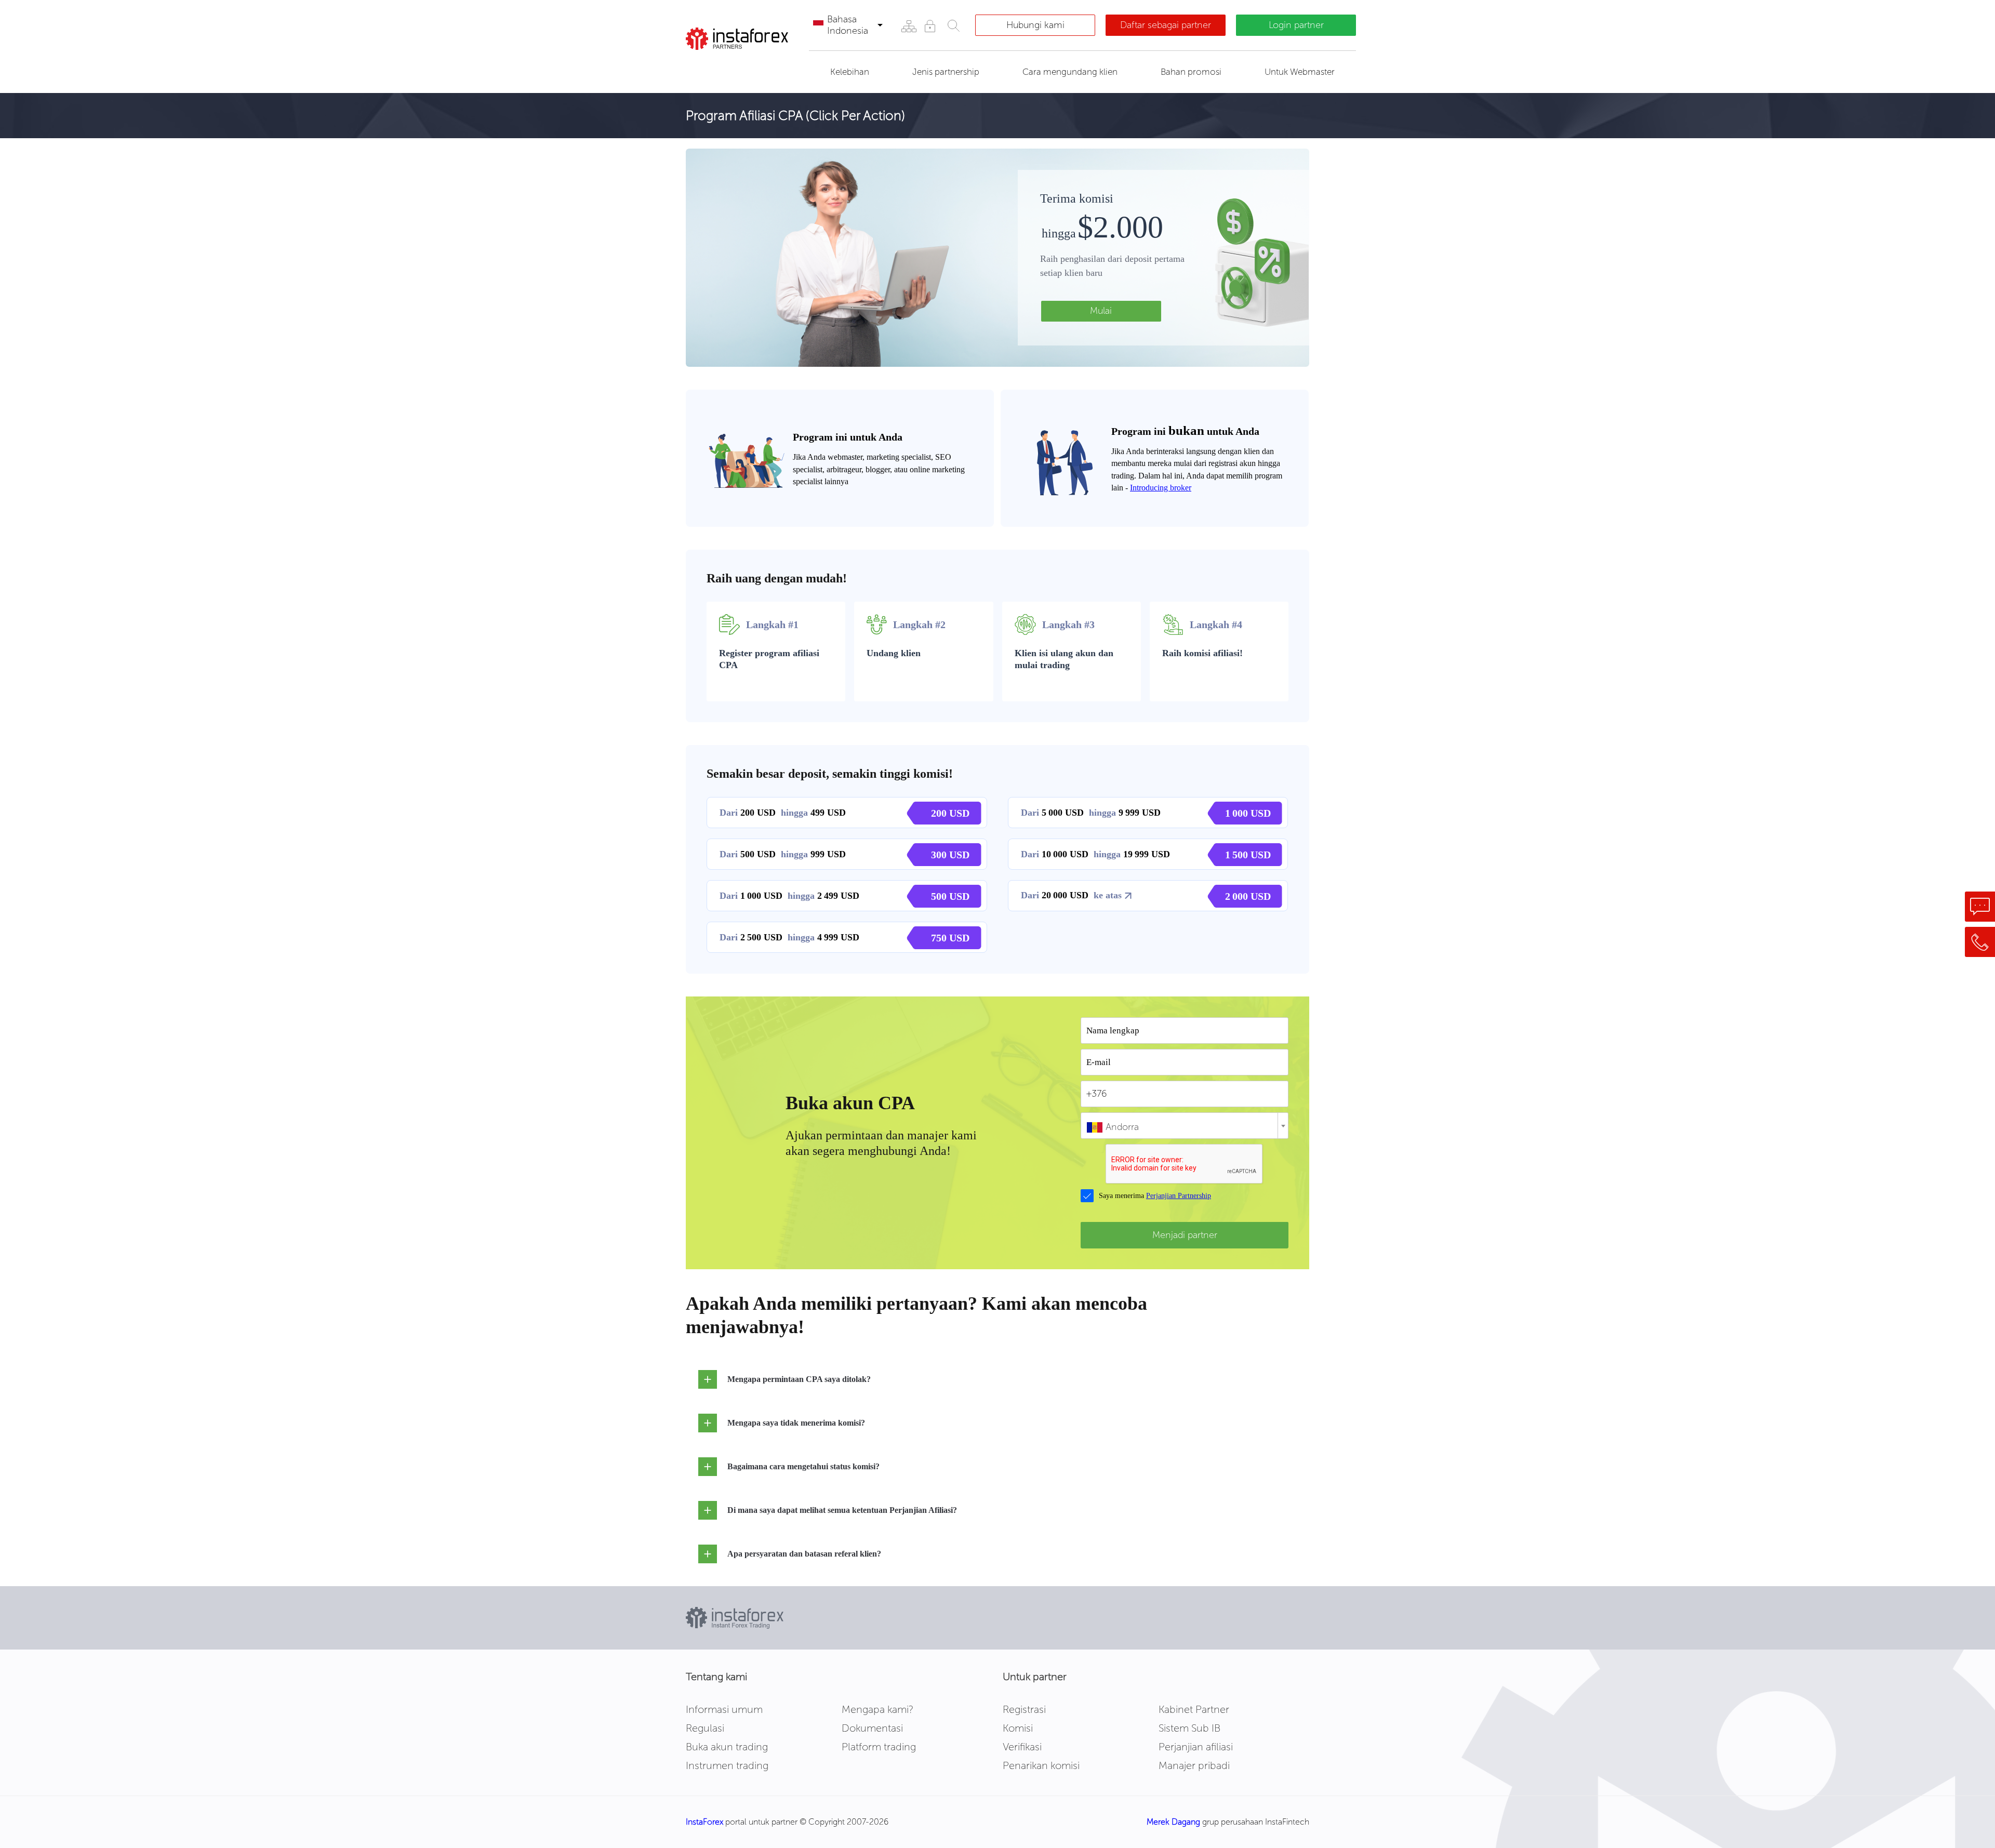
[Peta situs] (908, 26)
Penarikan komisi (1041, 1765)
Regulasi (705, 1728)
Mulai (1101, 311)
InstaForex (704, 1822)
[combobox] (1185, 1126)
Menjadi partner (1185, 1235)
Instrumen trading (727, 1765)
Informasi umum (724, 1709)
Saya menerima (1155, 1196)
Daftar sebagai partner (1166, 25)
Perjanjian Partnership (1179, 1196)
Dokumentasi (872, 1728)
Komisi (1018, 1728)
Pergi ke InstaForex (743, 66)
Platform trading (879, 1747)
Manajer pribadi (1194, 1765)
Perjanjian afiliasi (1196, 1747)
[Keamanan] (930, 26)
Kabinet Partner (1194, 1709)
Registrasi (1024, 1709)
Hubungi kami (1035, 25)
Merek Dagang (1173, 1822)
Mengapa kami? (877, 1709)
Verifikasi (1022, 1747)
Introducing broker (1161, 488)
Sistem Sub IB (1189, 1728)
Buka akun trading (727, 1747)
